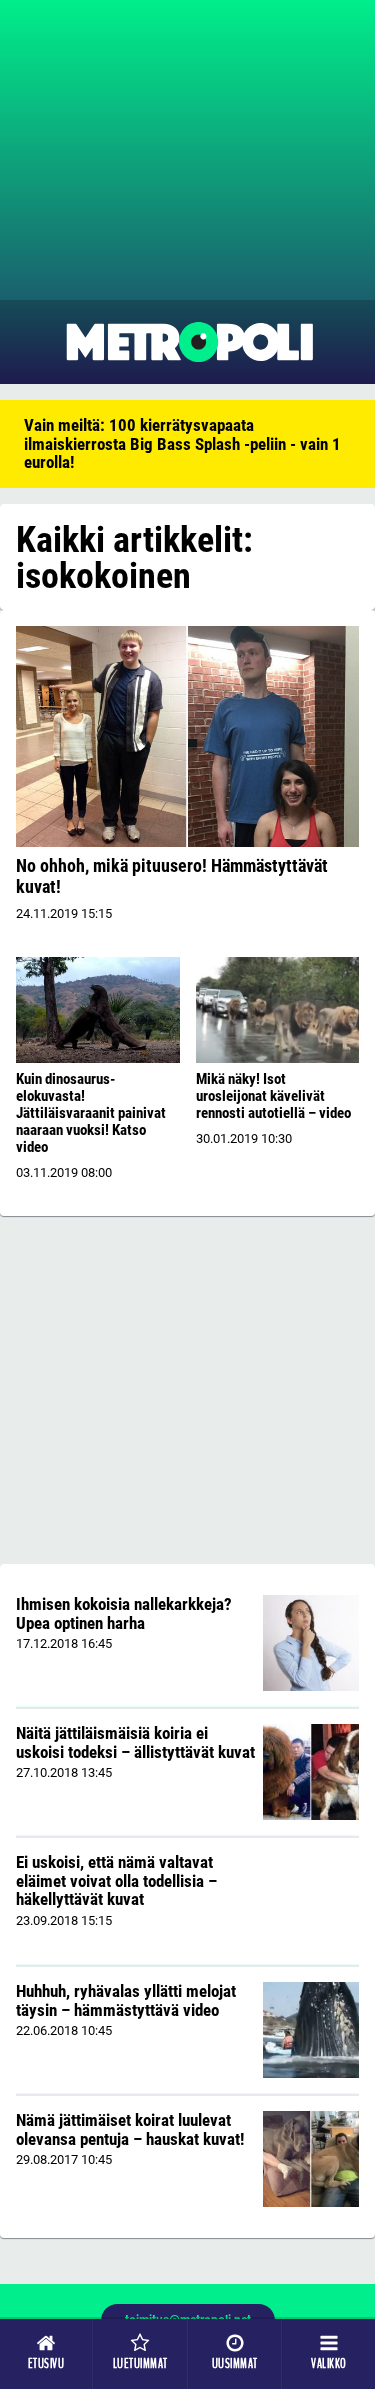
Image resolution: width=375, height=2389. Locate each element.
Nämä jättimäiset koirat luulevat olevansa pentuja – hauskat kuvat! (130, 2129)
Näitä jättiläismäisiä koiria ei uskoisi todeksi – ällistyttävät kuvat (135, 1742)
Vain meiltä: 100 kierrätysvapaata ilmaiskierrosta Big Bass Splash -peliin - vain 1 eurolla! (182, 443)
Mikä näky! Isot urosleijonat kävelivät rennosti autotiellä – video (273, 1096)
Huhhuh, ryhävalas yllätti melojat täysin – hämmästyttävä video (126, 2000)
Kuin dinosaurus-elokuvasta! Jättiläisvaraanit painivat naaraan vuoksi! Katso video (91, 1113)
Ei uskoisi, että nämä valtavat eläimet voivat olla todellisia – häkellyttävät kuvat (116, 1880)
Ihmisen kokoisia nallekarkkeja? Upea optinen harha (124, 1613)
